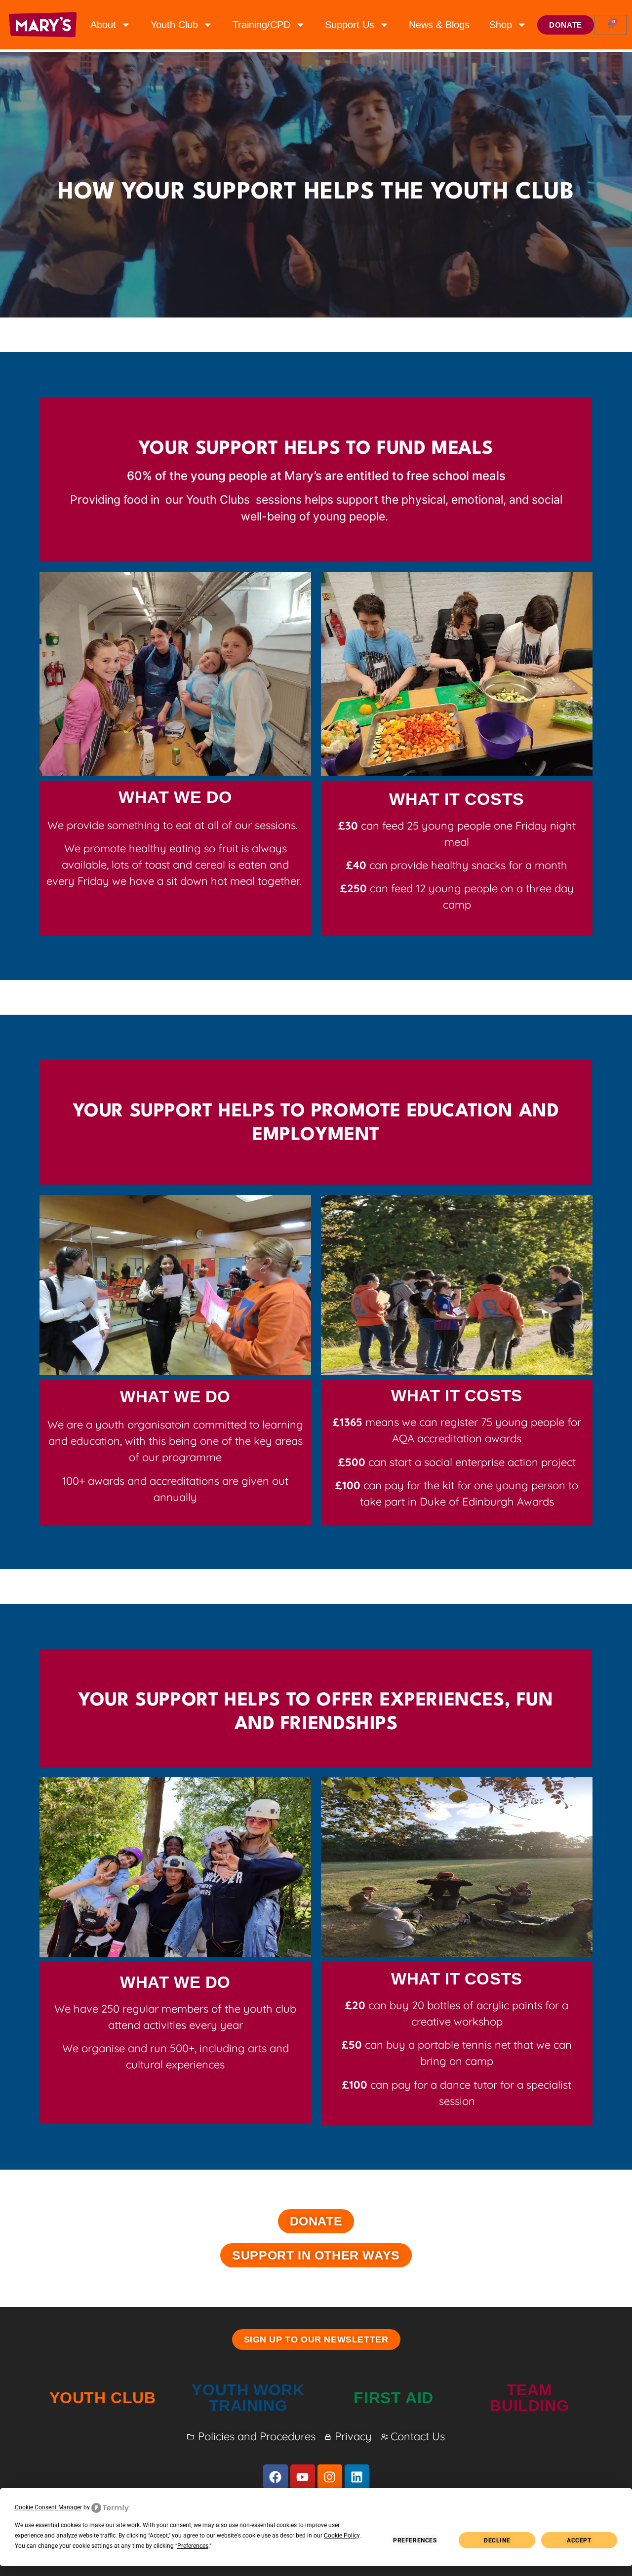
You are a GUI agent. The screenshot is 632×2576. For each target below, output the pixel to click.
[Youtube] (303, 2477)
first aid (393, 2398)
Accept (579, 2540)
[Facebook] (276, 2477)
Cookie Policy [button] (342, 2536)
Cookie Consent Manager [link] (48, 2507)
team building (529, 2398)
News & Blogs (439, 25)
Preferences (415, 2540)
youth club (103, 2398)
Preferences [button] (193, 2546)
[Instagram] (330, 2477)
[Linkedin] (357, 2477)
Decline (497, 2540)
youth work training (248, 2398)
